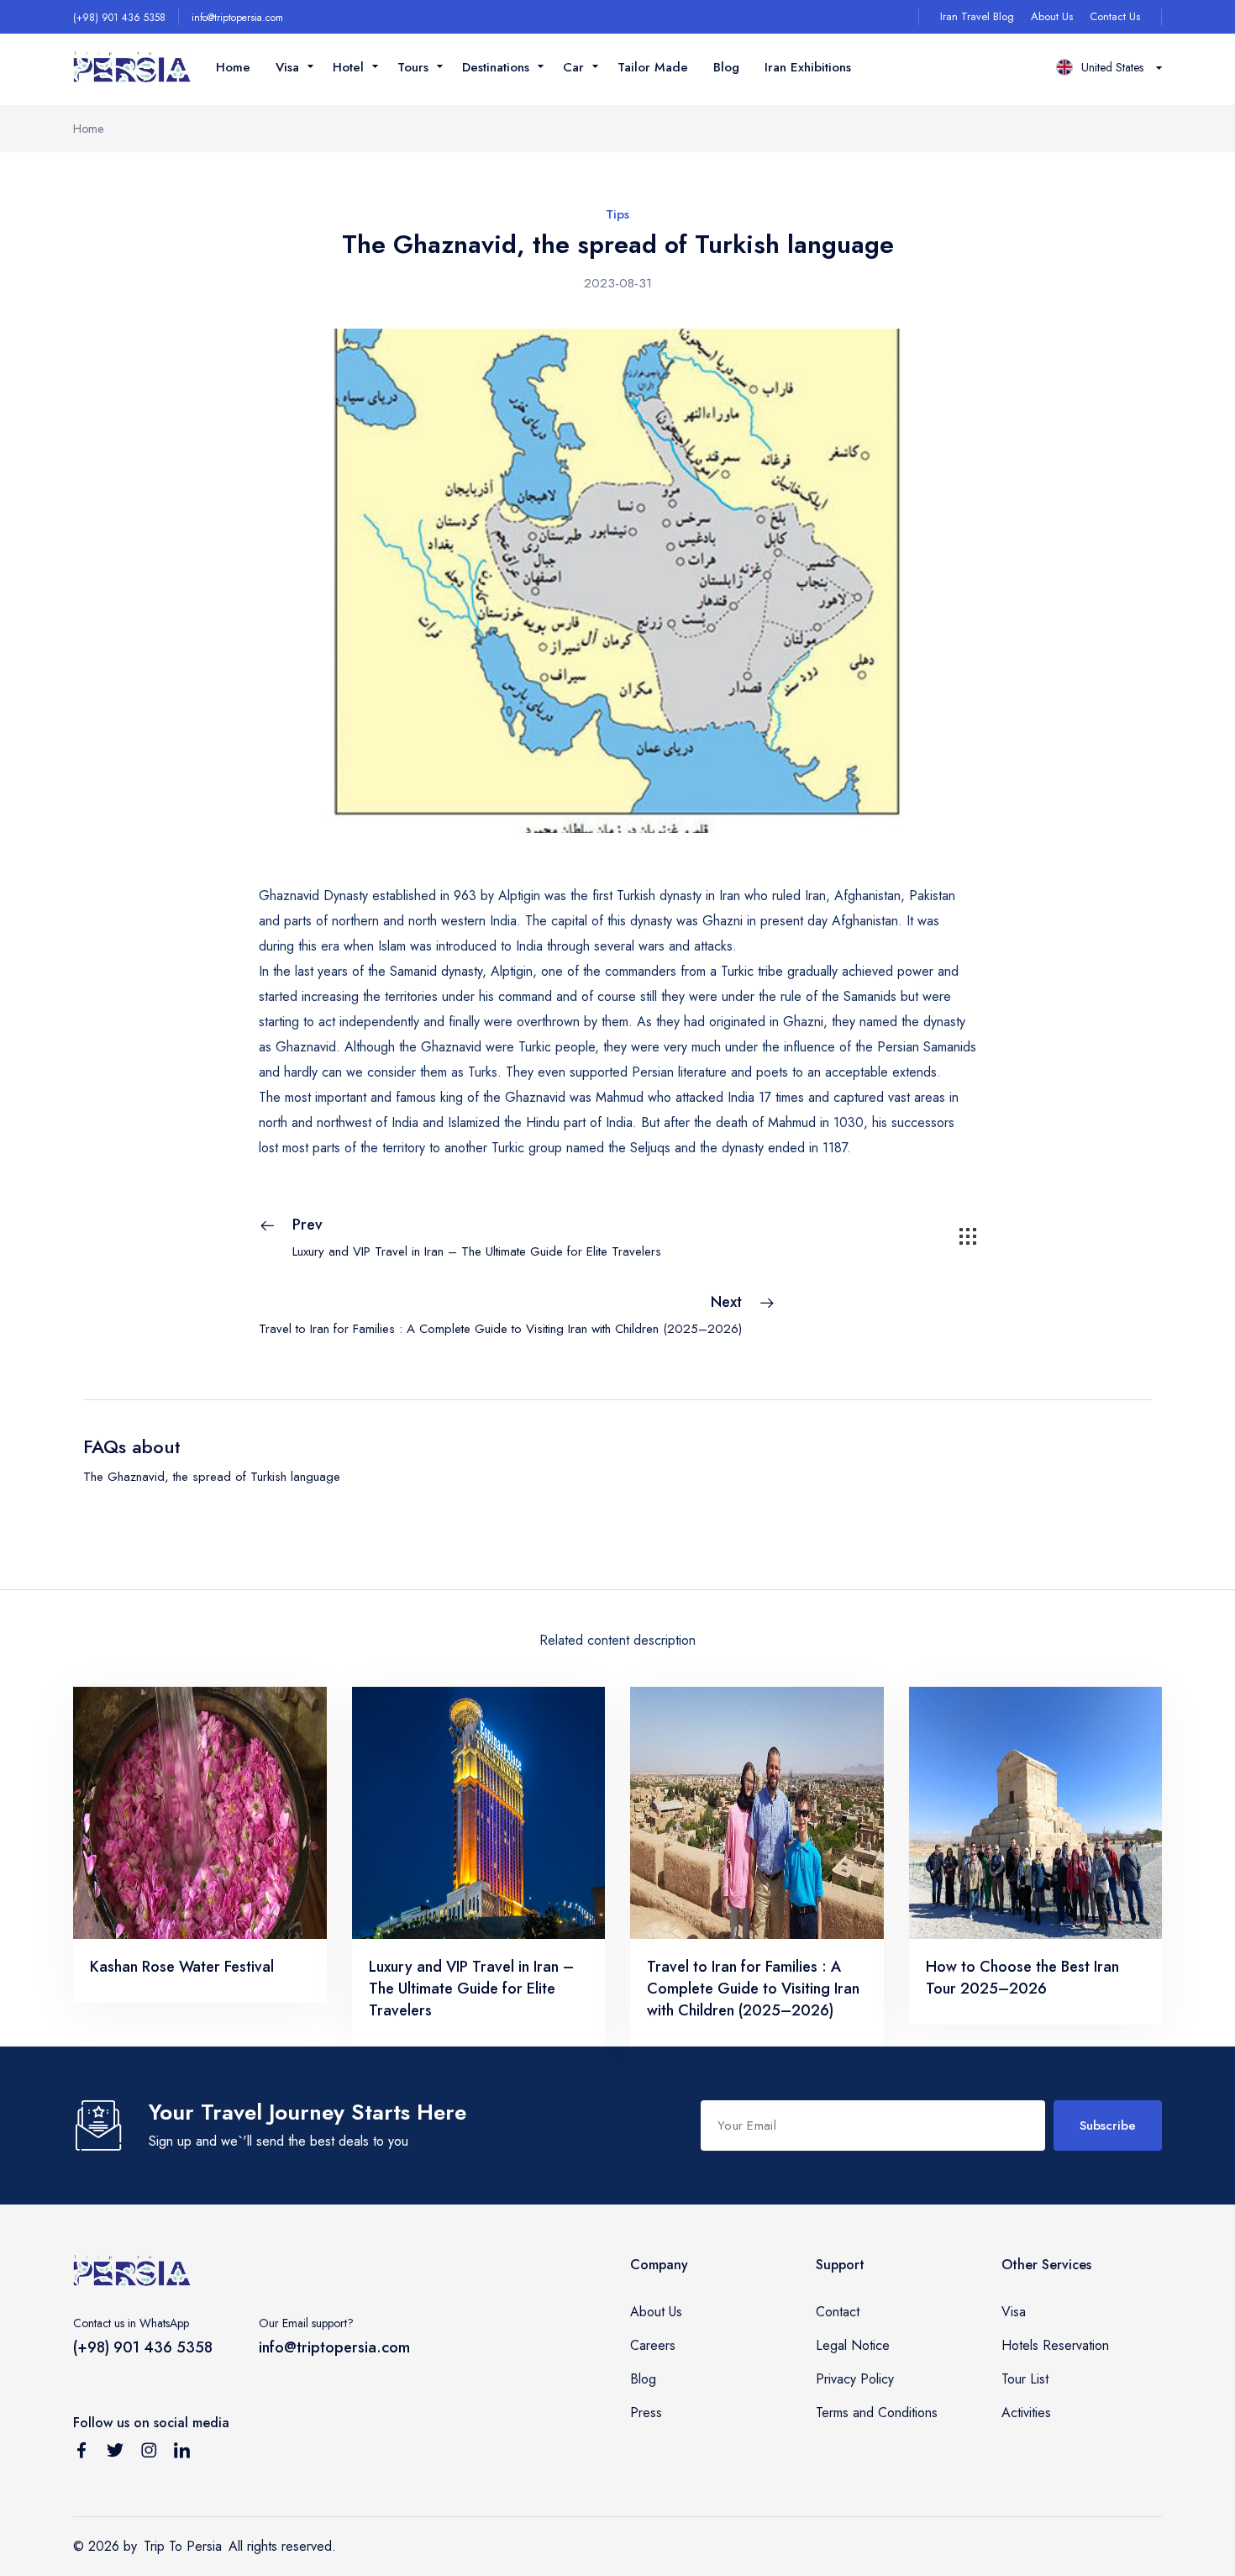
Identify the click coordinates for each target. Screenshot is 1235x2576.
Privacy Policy (855, 2379)
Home (233, 67)
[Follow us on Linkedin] (182, 2453)
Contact (838, 2312)
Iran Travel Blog (977, 16)
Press (646, 2413)
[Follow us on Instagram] (149, 2453)
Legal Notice (853, 2345)
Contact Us (1115, 16)
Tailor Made (653, 67)
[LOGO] (132, 68)
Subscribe (1108, 2126)
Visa (1014, 2312)
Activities (1026, 2413)
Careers (653, 2345)
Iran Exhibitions (808, 67)
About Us (1052, 16)
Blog (726, 67)
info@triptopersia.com (237, 18)
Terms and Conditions (877, 2413)
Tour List (1025, 2379)
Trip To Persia (183, 2546)
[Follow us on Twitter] (115, 2453)
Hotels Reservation (1055, 2345)
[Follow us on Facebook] (81, 2453)
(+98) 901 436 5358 (119, 18)
